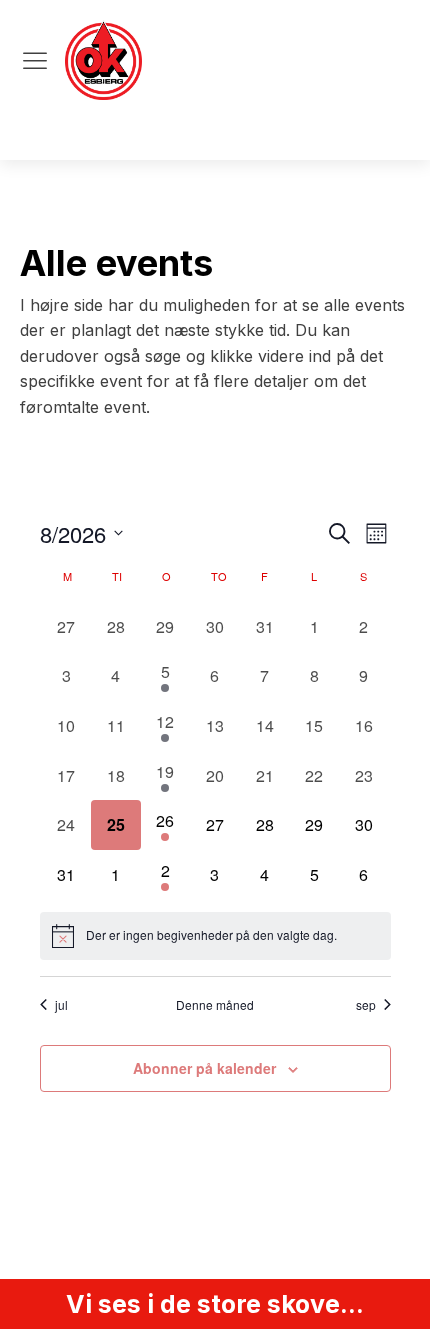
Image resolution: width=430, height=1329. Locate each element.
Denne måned (215, 1005)
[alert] (215, 936)
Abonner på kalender (204, 1068)
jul (61, 1005)
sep (366, 1005)
